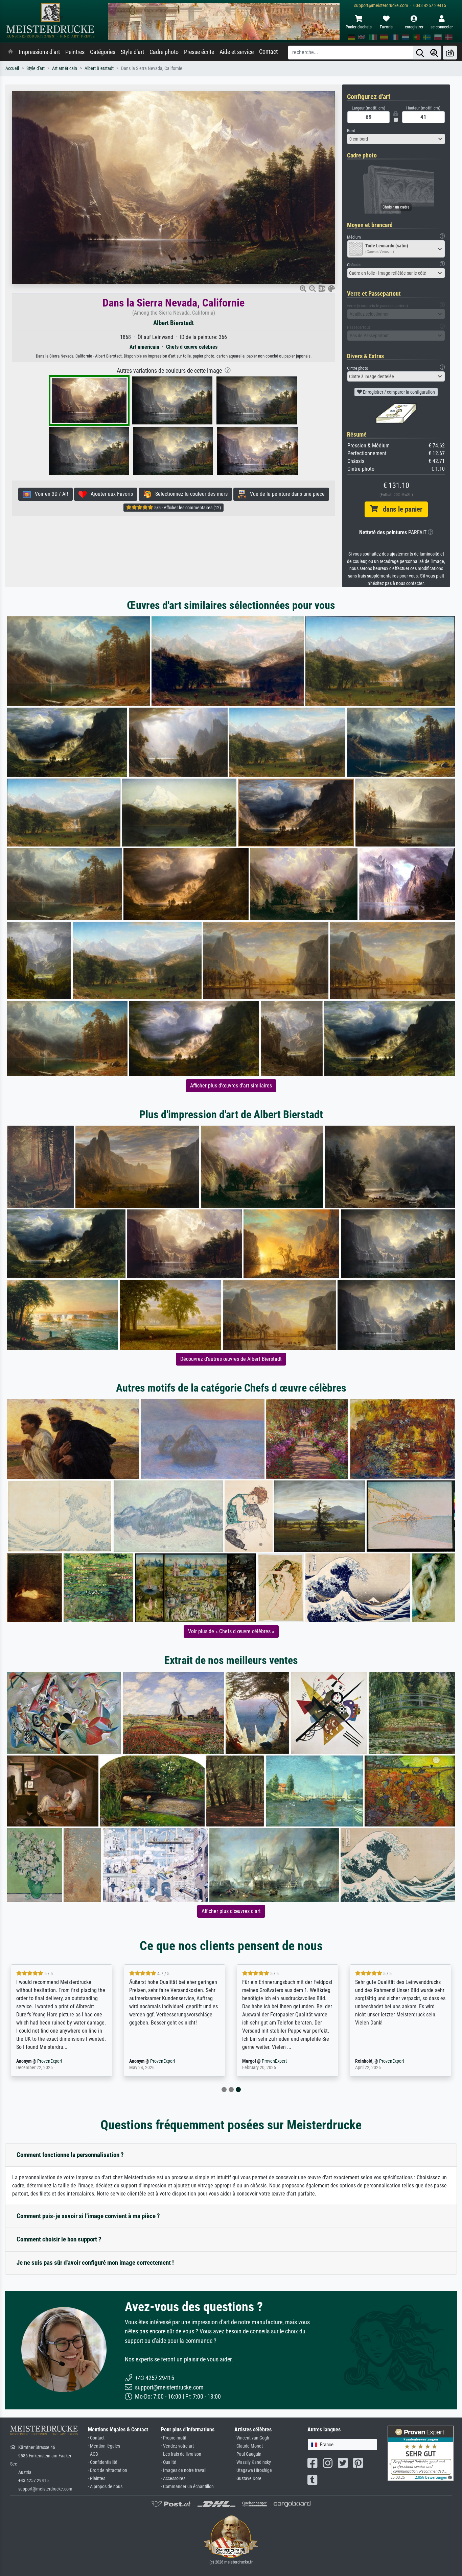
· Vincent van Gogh (252, 2438)
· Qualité (169, 2462)
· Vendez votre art (177, 2446)
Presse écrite (199, 52)
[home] (10, 52)
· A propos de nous (105, 2487)
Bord (351, 131)
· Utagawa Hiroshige (253, 2470)
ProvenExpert (47, 2061)
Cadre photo (164, 52)
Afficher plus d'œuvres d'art (231, 1911)
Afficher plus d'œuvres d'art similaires (231, 1086)
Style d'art (132, 52)
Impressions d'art (39, 52)
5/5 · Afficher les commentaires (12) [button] (187, 508)
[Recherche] (420, 53)
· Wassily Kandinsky (253, 2462)
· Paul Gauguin (248, 2454)
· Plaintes (97, 2479)
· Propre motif (174, 2438)
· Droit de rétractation (108, 2470)
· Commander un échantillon (187, 2487)
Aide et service (237, 52)
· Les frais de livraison (181, 2454)
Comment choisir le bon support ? (59, 2239)
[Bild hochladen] (450, 53)
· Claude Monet (249, 2446)
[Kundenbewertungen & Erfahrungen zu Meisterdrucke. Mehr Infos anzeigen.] (421, 2453)
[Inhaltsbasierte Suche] (434, 53)
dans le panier (400, 509)
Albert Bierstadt (99, 68)
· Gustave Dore (248, 2479)
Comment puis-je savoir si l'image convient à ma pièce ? (88, 2216)
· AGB (93, 2454)
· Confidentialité (103, 2462)
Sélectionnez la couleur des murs (189, 494)
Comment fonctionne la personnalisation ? (70, 2155)
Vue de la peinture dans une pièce (285, 494)
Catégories (103, 52)
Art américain (65, 68)
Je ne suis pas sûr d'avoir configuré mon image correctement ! (95, 2263)
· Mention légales (104, 2446)
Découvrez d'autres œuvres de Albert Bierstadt (231, 1359)
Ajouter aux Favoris (110, 494)
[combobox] (396, 139)
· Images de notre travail (184, 2470)
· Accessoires (173, 2479)
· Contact (96, 2438)
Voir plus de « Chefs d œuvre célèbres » (231, 1631)
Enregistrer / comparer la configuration (398, 392)
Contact (268, 52)
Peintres (75, 52)
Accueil (12, 68)
